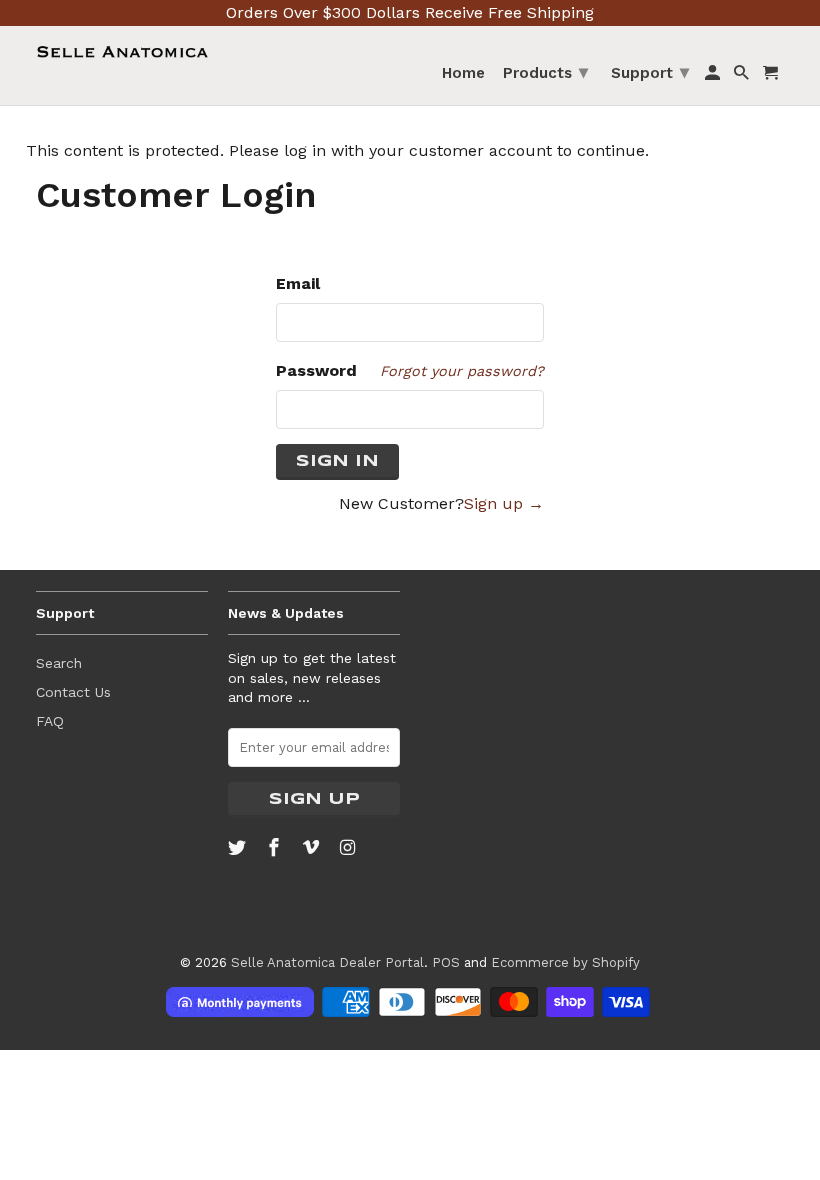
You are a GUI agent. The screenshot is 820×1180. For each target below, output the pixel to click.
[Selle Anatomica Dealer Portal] (122, 52)
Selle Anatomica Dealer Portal (327, 962)
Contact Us (73, 692)
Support (650, 71)
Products (545, 71)
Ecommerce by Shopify (565, 962)
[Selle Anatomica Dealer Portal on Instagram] (349, 847)
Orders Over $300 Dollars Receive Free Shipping (410, 12)
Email (298, 283)
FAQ (50, 721)
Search (59, 663)
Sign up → (504, 503)
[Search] (743, 77)
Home (463, 73)
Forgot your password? (462, 371)
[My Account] (714, 77)
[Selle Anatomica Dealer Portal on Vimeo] (313, 847)
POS (446, 962)
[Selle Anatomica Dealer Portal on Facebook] (276, 847)
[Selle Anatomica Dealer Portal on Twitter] (239, 847)
